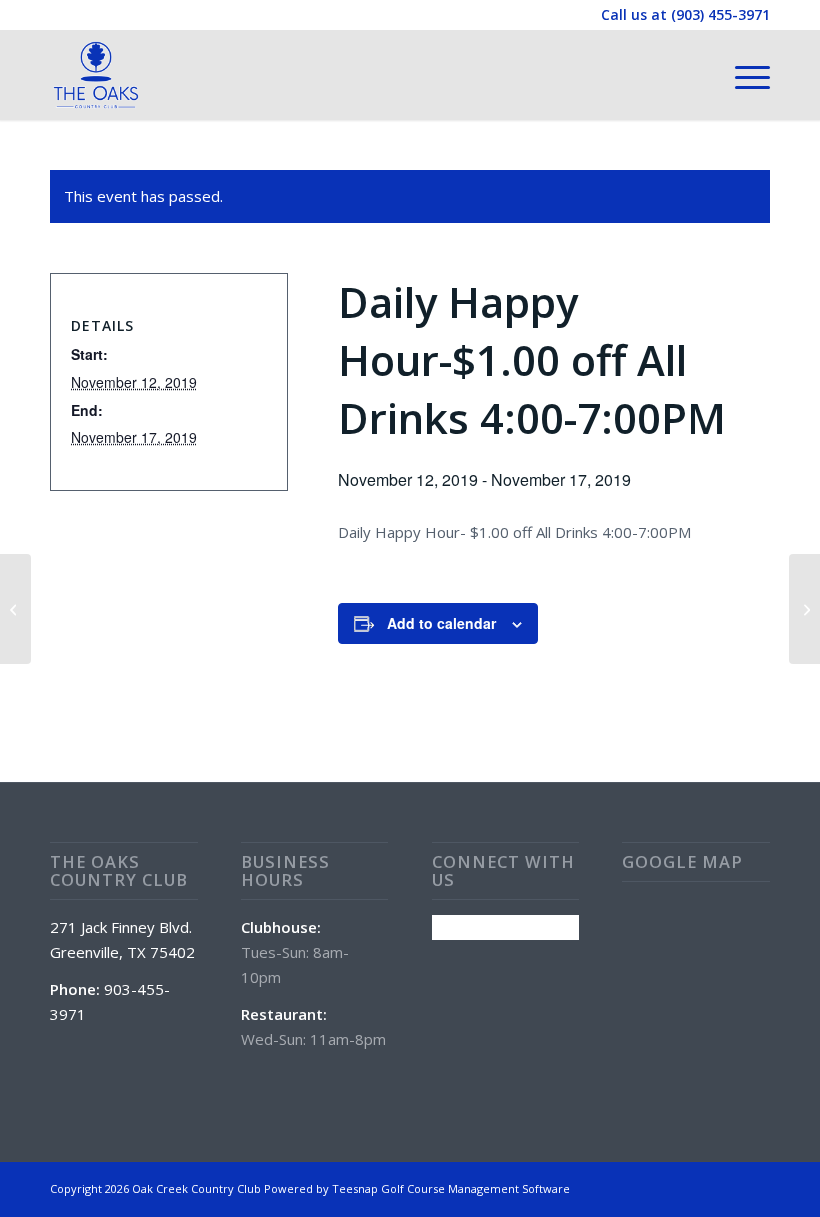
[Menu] (742, 75)
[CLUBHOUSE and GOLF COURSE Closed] (15, 609)
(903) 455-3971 (720, 14)
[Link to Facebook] (755, 1187)
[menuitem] (742, 75)
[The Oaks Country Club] (96, 75)
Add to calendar (441, 623)
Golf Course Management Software (475, 1188)
